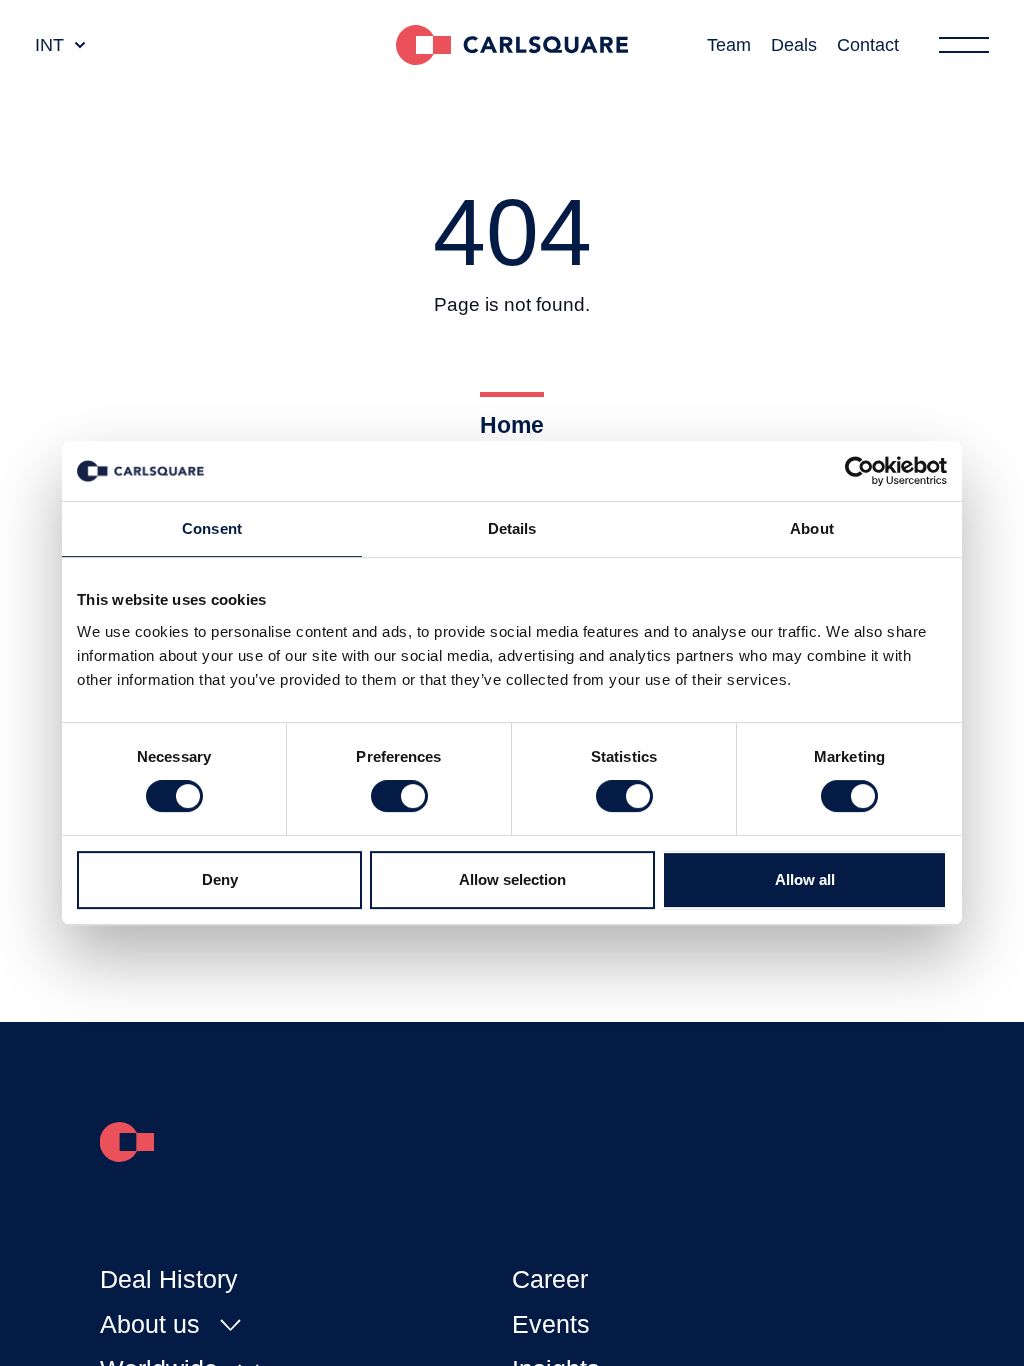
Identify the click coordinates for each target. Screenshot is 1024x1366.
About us (150, 1324)
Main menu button (964, 45)
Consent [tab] (212, 528)
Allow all (805, 879)
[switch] (399, 796)
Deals (794, 45)
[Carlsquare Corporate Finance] (512, 45)
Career (550, 1279)
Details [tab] (512, 528)
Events (551, 1324)
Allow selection (512, 879)
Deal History (169, 1279)
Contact (868, 45)
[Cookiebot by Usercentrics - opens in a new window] (859, 471)
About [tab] (812, 528)
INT (49, 45)
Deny (220, 879)
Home (512, 425)
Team (729, 45)
